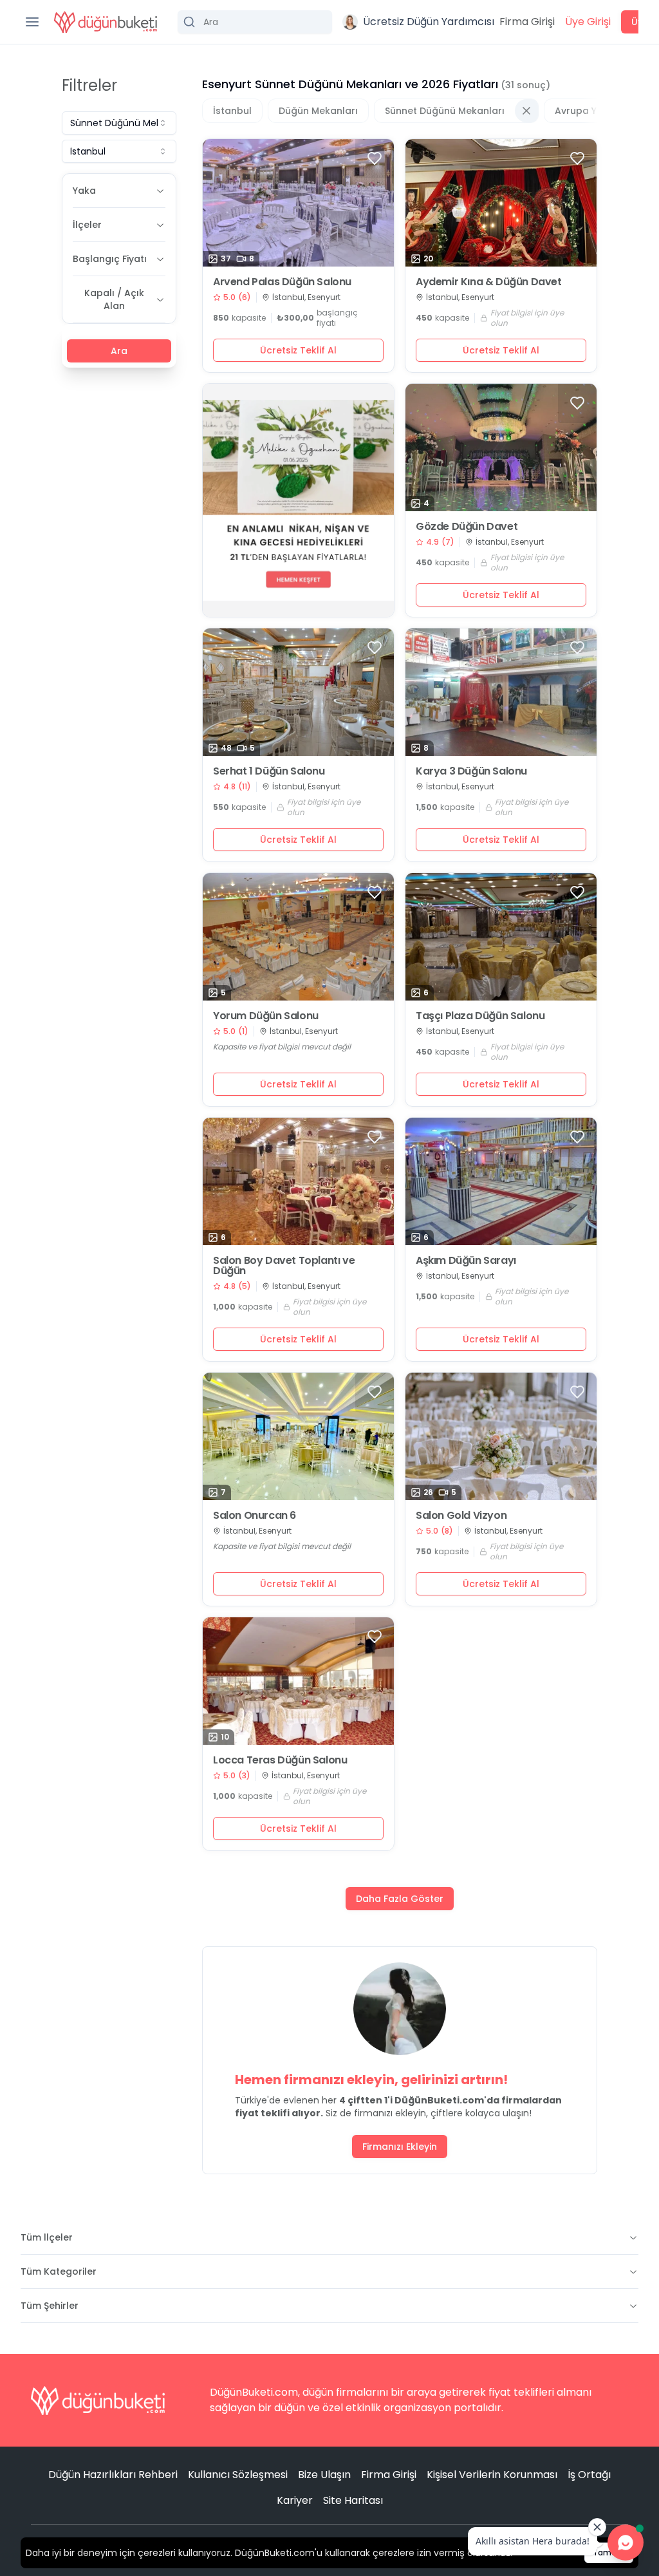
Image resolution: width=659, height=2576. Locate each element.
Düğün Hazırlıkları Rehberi (113, 2475)
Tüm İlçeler (47, 2237)
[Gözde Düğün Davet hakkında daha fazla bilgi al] (501, 447)
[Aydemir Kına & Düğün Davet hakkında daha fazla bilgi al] (501, 203)
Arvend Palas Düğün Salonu (282, 282)
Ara (119, 351)
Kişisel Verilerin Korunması (492, 2475)
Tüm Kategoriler (59, 2271)
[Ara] (255, 22)
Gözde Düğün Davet (467, 527)
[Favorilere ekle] (375, 158)
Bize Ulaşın (324, 2475)
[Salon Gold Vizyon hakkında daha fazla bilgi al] (501, 1436)
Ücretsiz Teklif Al (298, 350)
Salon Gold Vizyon (461, 1516)
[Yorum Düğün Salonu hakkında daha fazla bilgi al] (298, 937)
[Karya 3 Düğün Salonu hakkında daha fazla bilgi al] (501, 692)
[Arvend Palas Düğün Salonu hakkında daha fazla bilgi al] (298, 203)
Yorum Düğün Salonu (266, 1016)
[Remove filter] (526, 111)
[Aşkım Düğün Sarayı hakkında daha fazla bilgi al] (501, 1181)
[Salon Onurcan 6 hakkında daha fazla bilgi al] (298, 1436)
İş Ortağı (589, 2475)
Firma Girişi (527, 22)
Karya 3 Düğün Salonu (471, 771)
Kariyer (295, 2500)
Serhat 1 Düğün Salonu (269, 771)
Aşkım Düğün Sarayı (466, 1261)
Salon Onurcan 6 (255, 1516)
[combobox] (119, 123)
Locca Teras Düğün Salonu (280, 1760)
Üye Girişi (588, 22)
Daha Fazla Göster (400, 1899)
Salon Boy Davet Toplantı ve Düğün (284, 1266)
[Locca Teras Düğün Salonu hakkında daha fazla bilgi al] (298, 1681)
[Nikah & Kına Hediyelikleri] (298, 500)
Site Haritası (353, 2500)
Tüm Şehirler (50, 2306)
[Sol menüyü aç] (32, 22)
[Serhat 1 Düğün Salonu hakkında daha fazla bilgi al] (298, 692)
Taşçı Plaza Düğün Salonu (480, 1016)
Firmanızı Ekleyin (400, 2147)
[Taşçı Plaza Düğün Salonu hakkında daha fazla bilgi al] (501, 937)
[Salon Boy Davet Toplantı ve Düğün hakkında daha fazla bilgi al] (298, 1181)
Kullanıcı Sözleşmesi (238, 2475)
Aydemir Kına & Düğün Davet (489, 282)
